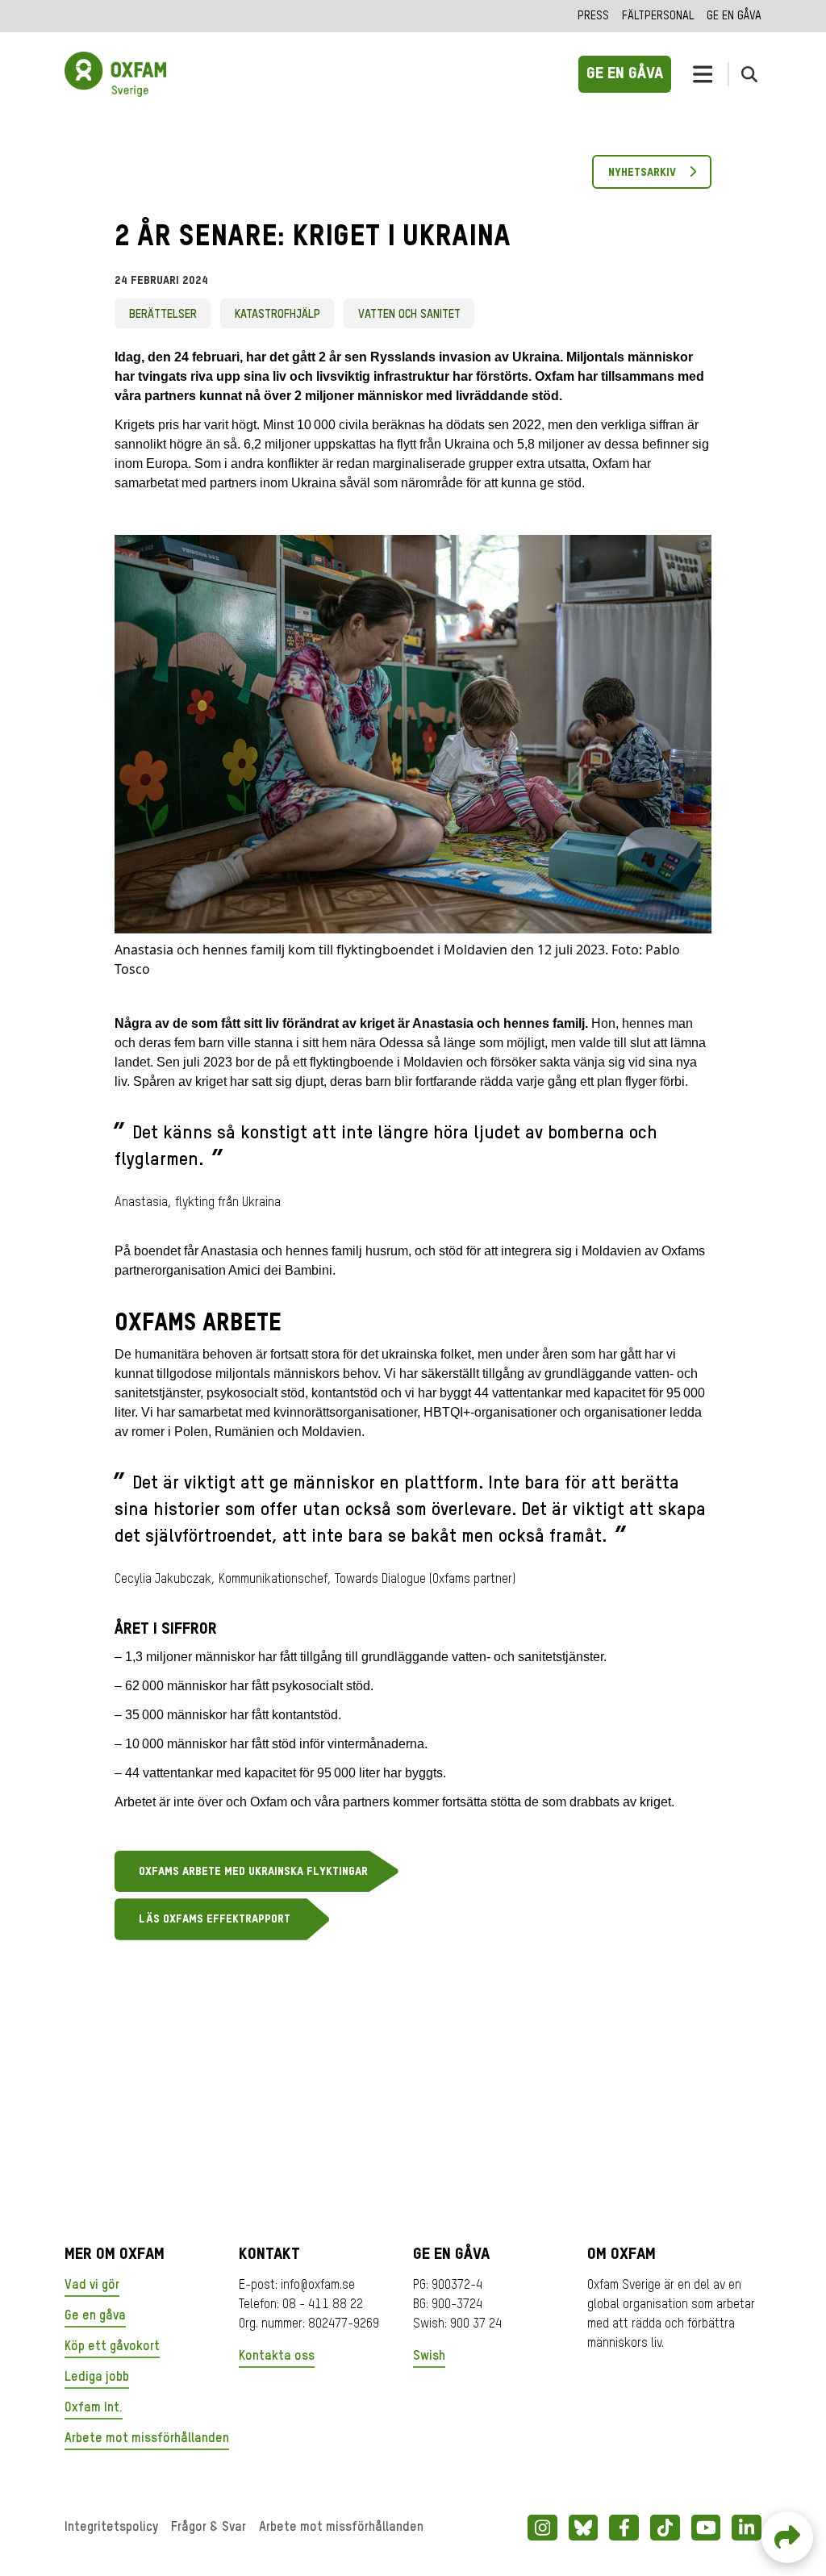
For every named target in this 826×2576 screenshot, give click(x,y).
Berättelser (163, 315)
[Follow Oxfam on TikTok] (665, 2528)
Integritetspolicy (111, 2528)
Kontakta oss (277, 2357)
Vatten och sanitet (409, 315)
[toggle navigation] (703, 74)
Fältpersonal (658, 16)
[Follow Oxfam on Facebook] (624, 2528)
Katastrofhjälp (277, 315)
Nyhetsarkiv (642, 173)
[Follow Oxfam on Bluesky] (584, 2528)
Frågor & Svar (209, 2528)
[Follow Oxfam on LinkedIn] (747, 2528)
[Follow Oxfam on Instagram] (542, 2528)
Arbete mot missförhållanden (147, 2439)
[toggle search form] (749, 74)
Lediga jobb (97, 2378)
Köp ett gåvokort (112, 2347)
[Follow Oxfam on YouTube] (706, 2528)
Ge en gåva (734, 16)
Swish (429, 2357)
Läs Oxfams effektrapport (215, 1919)
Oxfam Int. (94, 2408)
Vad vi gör (92, 2286)
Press (593, 16)
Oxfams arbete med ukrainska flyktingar (253, 1872)
